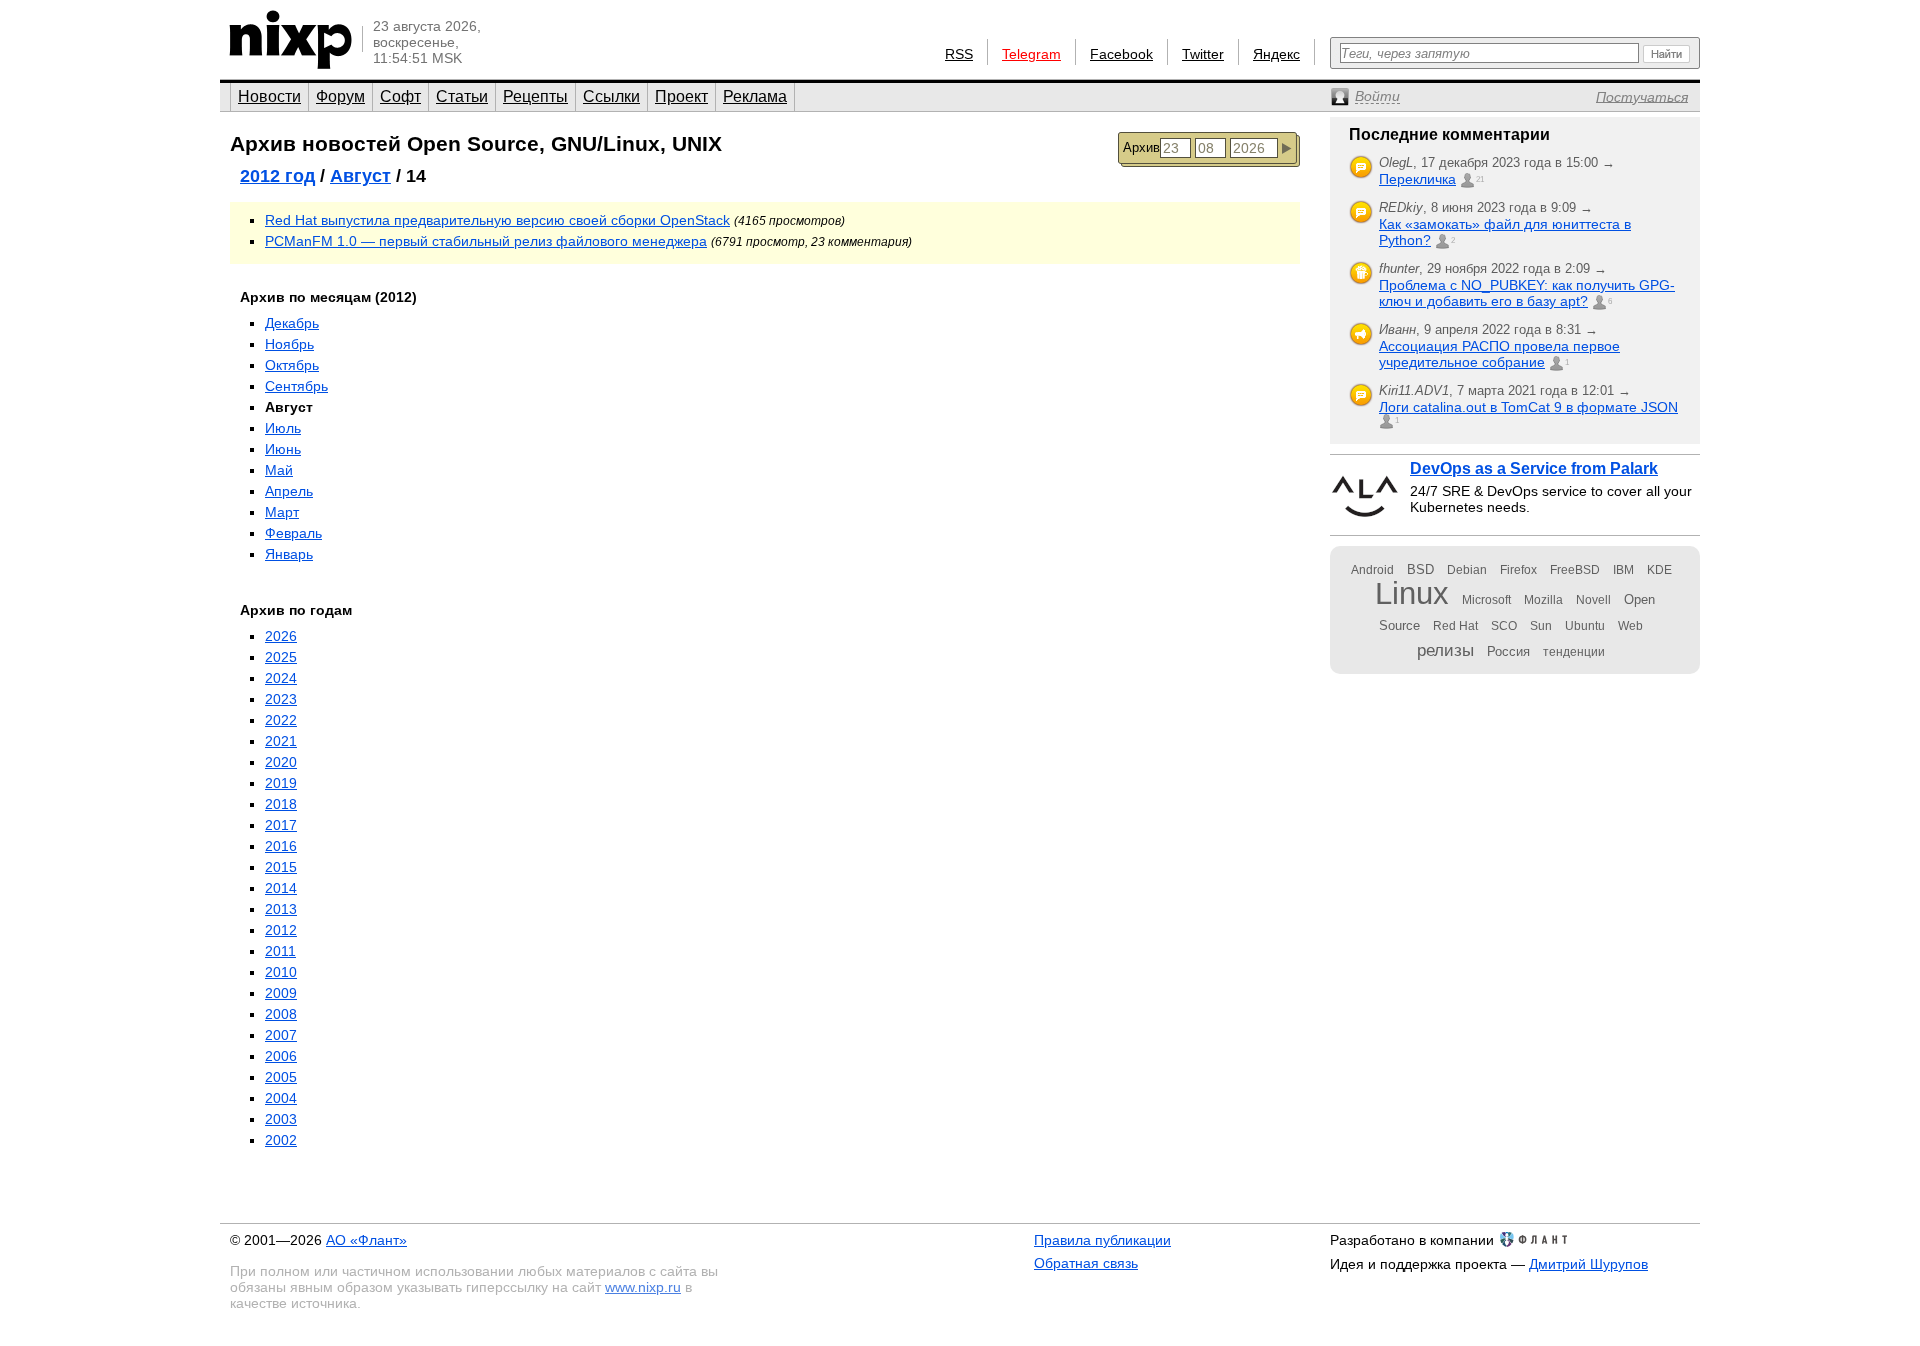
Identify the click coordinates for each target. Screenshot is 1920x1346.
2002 (281, 1140)
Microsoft (1486, 600)
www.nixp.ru (643, 1287)
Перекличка (1417, 179)
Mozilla (1543, 600)
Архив (1141, 147)
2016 (281, 846)
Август (360, 176)
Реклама (755, 96)
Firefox (1518, 570)
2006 (281, 1056)
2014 (281, 888)
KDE (1659, 570)
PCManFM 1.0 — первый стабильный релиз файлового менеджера (486, 241)
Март (282, 512)
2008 (281, 1014)
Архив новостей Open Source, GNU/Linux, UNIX (476, 143)
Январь (289, 554)
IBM (1623, 570)
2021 (281, 741)
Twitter (1203, 54)
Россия (1508, 651)
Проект (681, 96)
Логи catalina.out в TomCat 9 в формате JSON (1528, 407)
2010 (281, 972)
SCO (1504, 626)
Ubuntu (1585, 626)
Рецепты (535, 96)
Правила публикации (1102, 1240)
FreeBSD (1575, 570)
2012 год (277, 176)
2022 (281, 720)
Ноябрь (289, 344)
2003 (281, 1119)
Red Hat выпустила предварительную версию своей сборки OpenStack (497, 220)
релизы (1445, 650)
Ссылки (611, 96)
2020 (281, 762)
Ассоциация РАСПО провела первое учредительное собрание (1499, 354)
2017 (281, 825)
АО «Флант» (366, 1240)
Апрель (289, 491)
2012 (281, 930)
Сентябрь (296, 386)
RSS (959, 54)
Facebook (1121, 54)
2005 (281, 1077)
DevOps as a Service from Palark (1534, 468)
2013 (281, 909)
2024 (281, 678)
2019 (281, 783)
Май (279, 470)
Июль (283, 428)
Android (1372, 570)
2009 (281, 993)
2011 (280, 951)
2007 (281, 1035)
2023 (281, 699)
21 (1480, 179)
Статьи (462, 96)
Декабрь (292, 323)
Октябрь (292, 365)
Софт (400, 96)
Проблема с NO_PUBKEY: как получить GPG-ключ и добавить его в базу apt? (1527, 293)
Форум (340, 96)
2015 (281, 867)
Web (1630, 626)
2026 (281, 636)
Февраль (293, 533)
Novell (1593, 600)
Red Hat (1455, 626)
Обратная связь (1086, 1263)
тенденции (1574, 652)
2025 (281, 657)
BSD (1420, 569)
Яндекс (1276, 54)
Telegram (1031, 54)
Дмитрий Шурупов (1588, 1264)
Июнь (283, 449)
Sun (1541, 626)
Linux (1412, 593)
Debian (1467, 570)
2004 (281, 1098)
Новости (269, 96)
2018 (281, 804)
